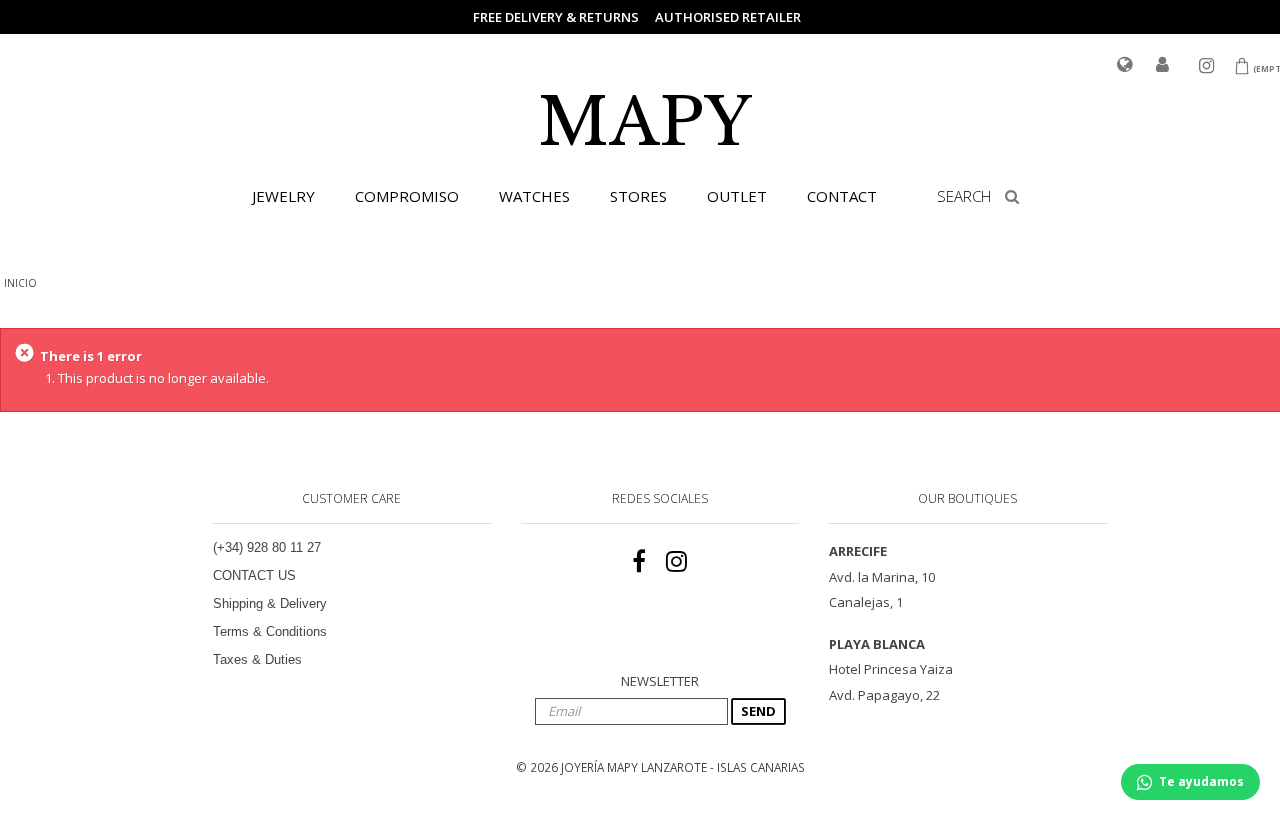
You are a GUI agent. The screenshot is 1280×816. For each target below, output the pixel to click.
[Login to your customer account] (1162, 66)
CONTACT (842, 196)
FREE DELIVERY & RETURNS (556, 17)
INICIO (20, 283)
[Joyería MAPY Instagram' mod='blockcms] (676, 562)
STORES (638, 196)
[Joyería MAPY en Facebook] (639, 562)
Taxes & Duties (257, 659)
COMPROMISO (407, 196)
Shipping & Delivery (270, 603)
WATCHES (534, 196)
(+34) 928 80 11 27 (267, 547)
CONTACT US (254, 575)
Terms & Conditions (270, 631)
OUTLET (737, 196)
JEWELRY (283, 196)
